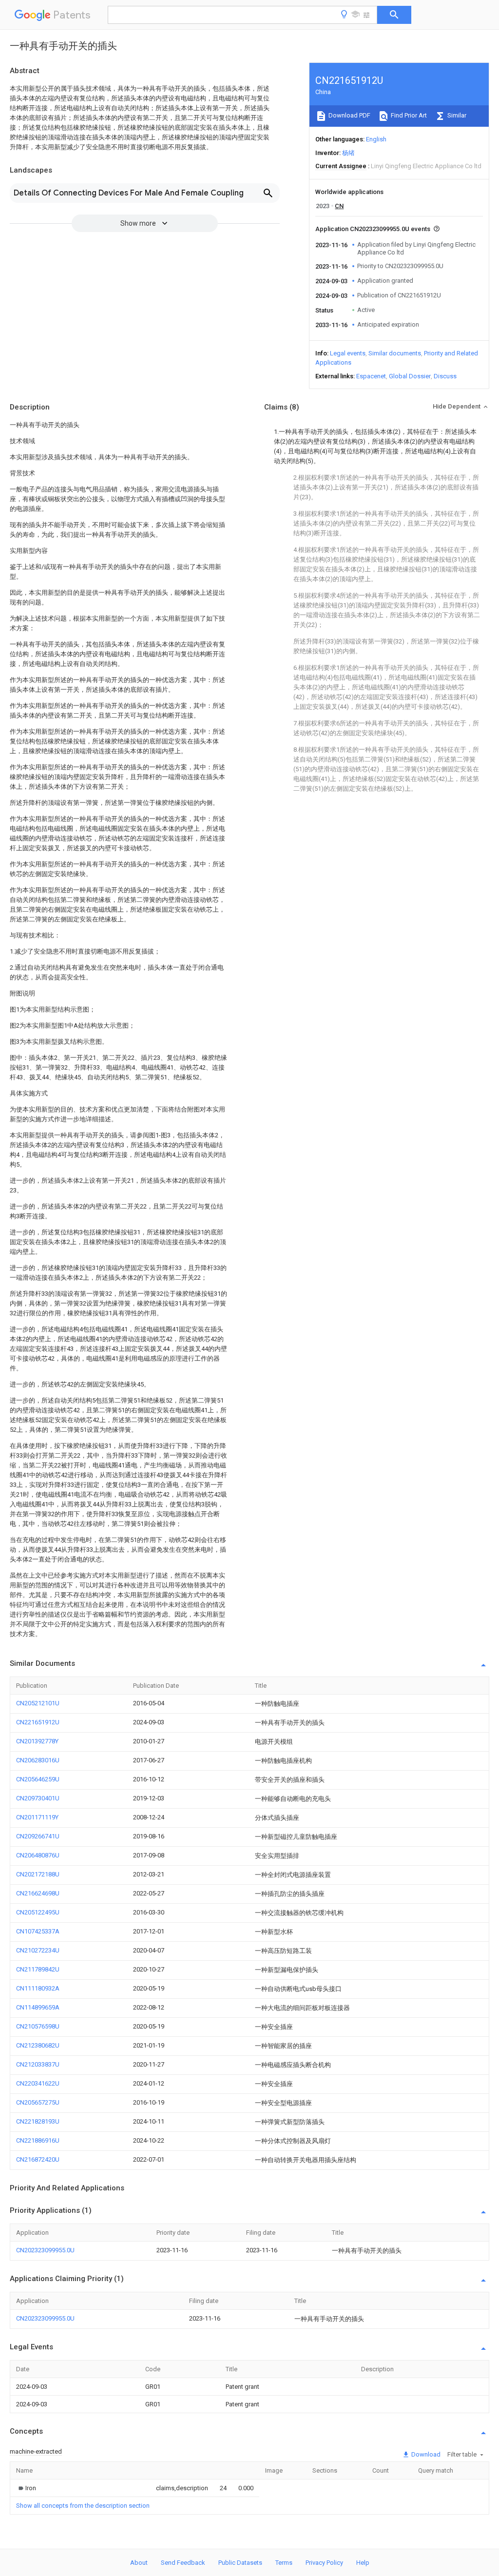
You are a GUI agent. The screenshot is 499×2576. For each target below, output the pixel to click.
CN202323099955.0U (45, 2250)
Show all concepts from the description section (83, 2506)
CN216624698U (38, 1893)
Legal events (348, 353)
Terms (284, 2563)
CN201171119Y (37, 1817)
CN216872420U (38, 2159)
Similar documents (395, 353)
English (376, 139)
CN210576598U (38, 2026)
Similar (456, 115)
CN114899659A (38, 2007)
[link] (26, 2488)
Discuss (445, 376)
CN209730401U (38, 1798)
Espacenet (371, 376)
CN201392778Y (37, 1741)
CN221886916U (38, 2140)
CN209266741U (38, 1836)
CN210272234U (38, 1950)
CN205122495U (38, 1912)
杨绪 (348, 153)
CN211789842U (38, 1969)
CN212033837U (38, 2064)
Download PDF (349, 115)
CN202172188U (38, 1874)
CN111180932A (38, 1988)
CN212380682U (38, 2045)
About (139, 2563)
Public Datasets (240, 2563)
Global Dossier (410, 376)
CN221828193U (38, 2121)
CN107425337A (38, 1931)
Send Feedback (183, 2563)
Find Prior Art (408, 115)
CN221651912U (38, 1722)
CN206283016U (38, 1760)
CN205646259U (38, 1779)
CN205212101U (38, 1703)
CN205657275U (38, 2102)
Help (363, 2563)
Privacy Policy (324, 2563)
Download (425, 2454)
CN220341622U (38, 2083)
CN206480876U (38, 1855)
